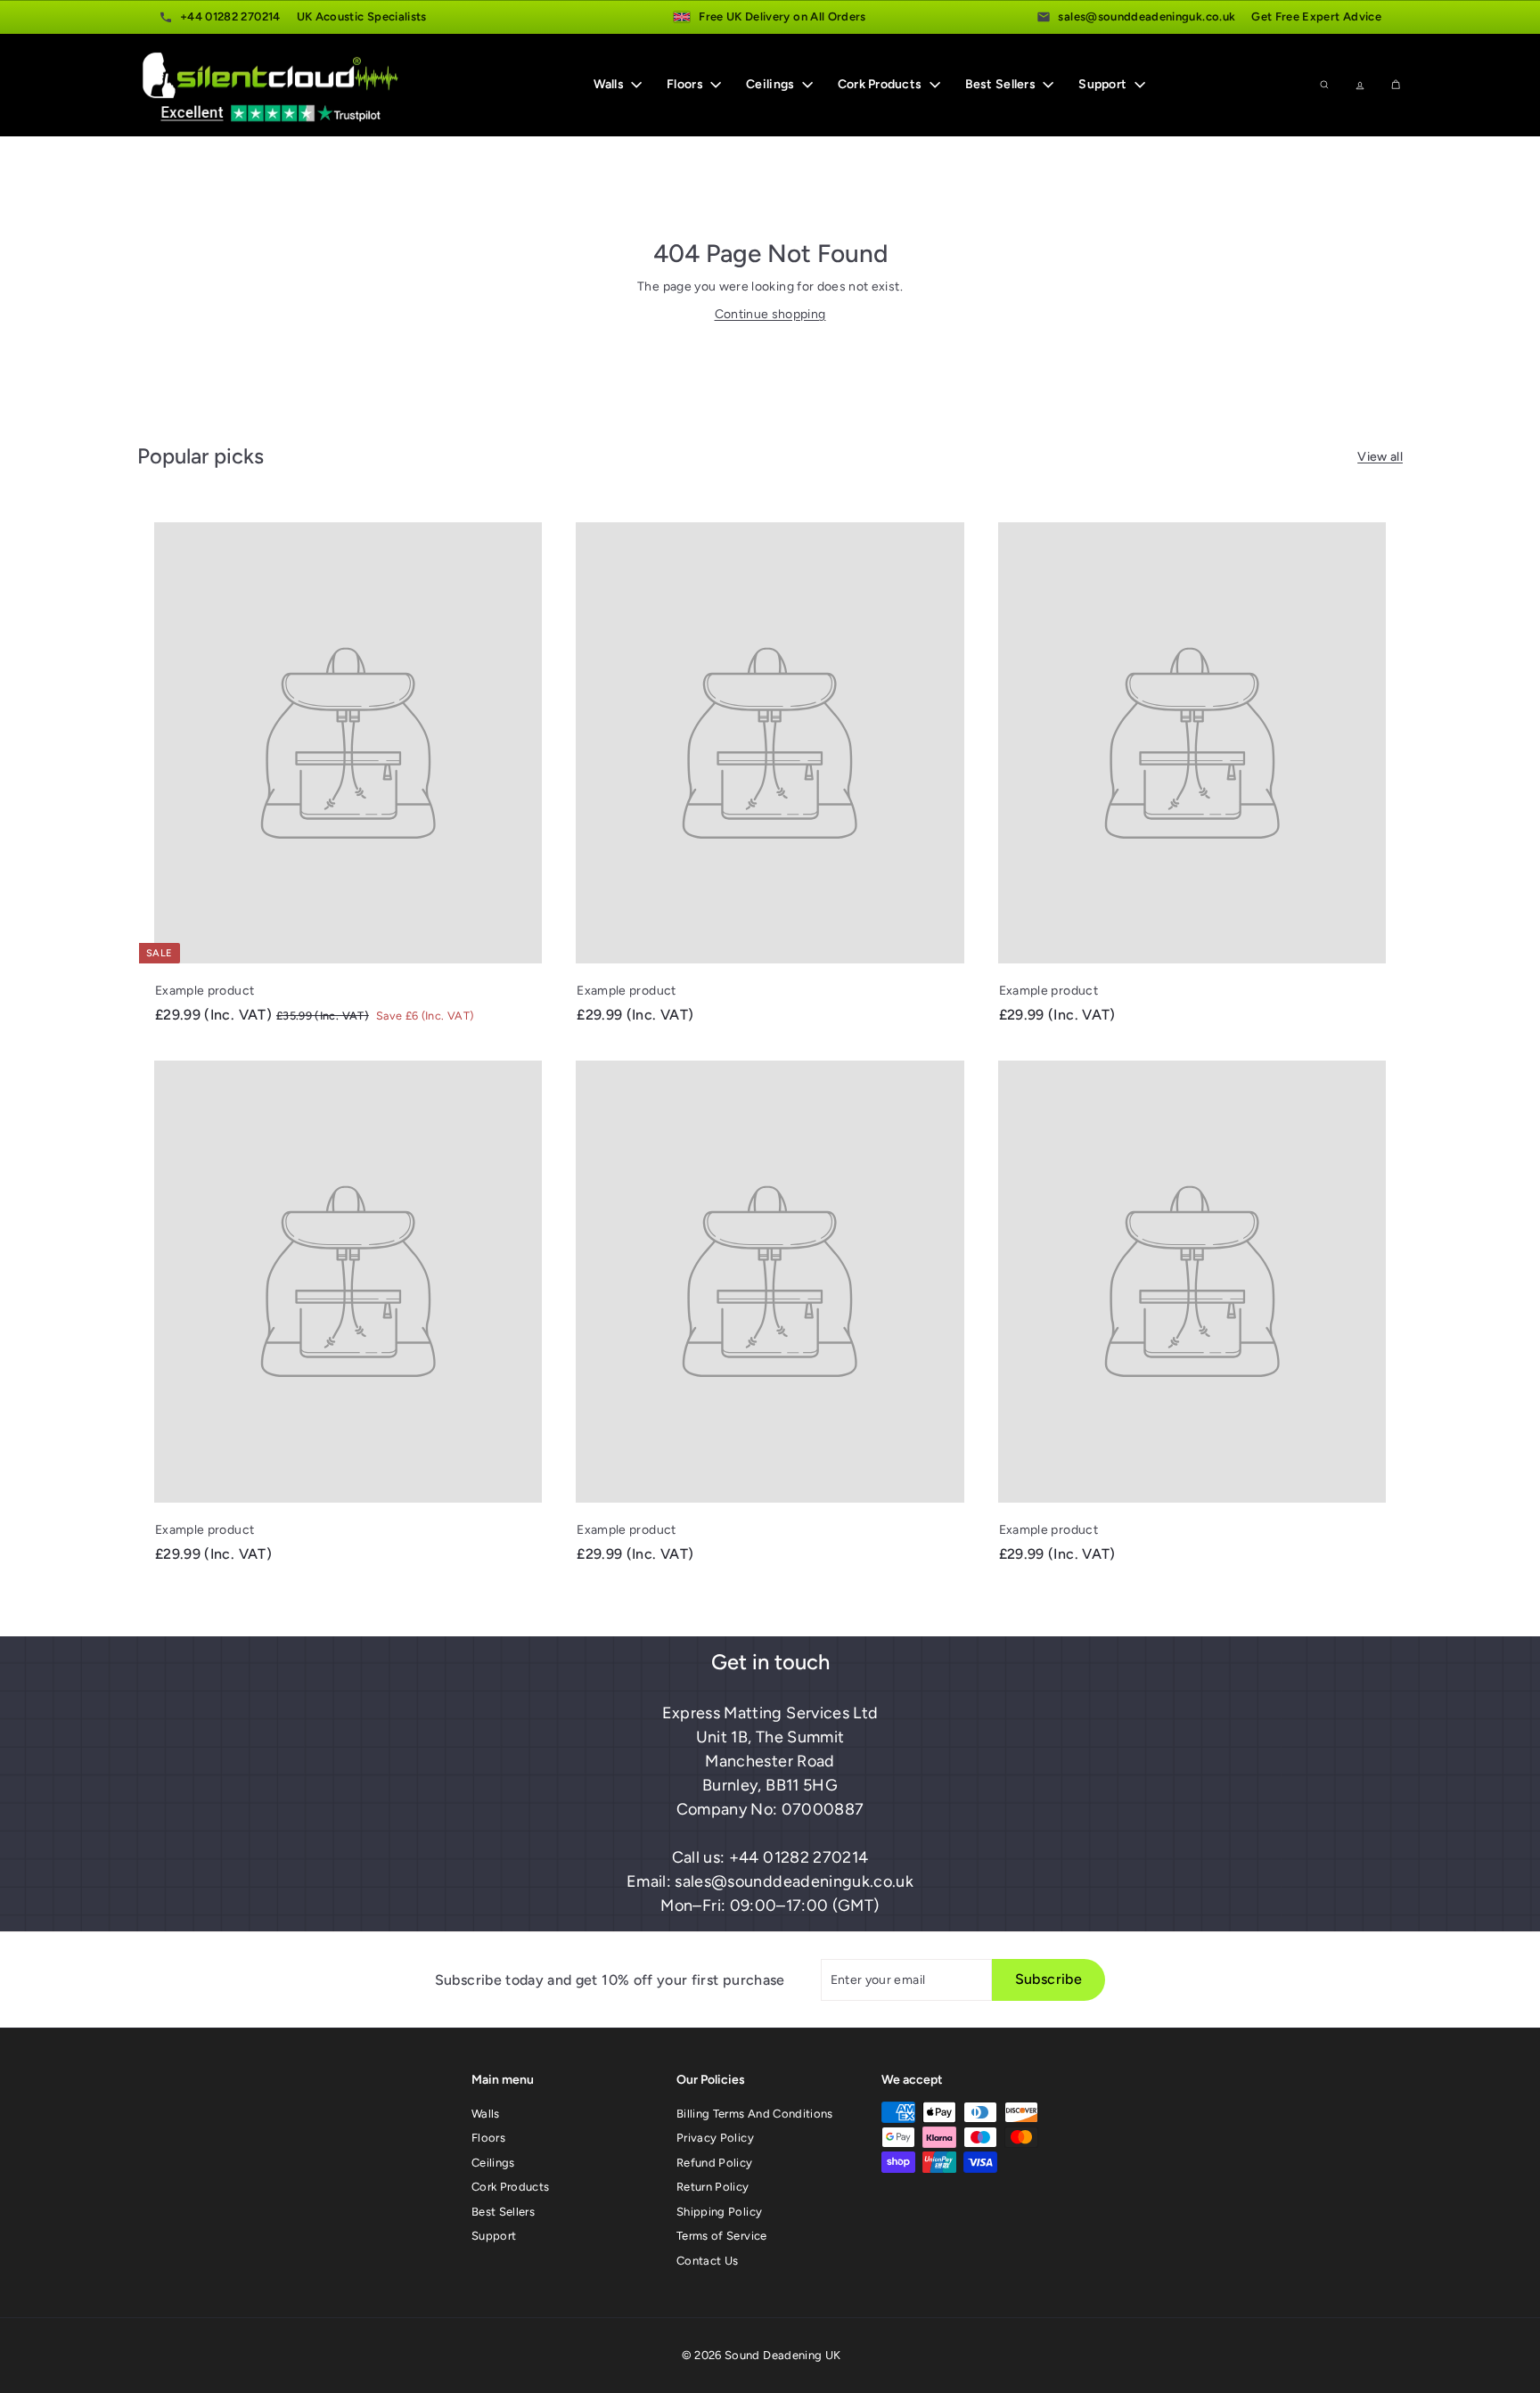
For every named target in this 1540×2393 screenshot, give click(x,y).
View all (1380, 457)
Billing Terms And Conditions (755, 2114)
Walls (610, 85)
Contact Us (708, 2261)
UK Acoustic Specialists (362, 16)
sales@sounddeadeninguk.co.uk (1147, 16)
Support (1104, 85)
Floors (686, 85)
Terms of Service (722, 2236)
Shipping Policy (719, 2212)
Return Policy (713, 2187)
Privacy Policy (715, 2138)
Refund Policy (715, 2163)
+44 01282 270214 (230, 16)
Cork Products (881, 85)
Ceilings (772, 85)
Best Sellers (1002, 85)
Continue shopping (770, 314)
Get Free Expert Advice (1316, 16)
